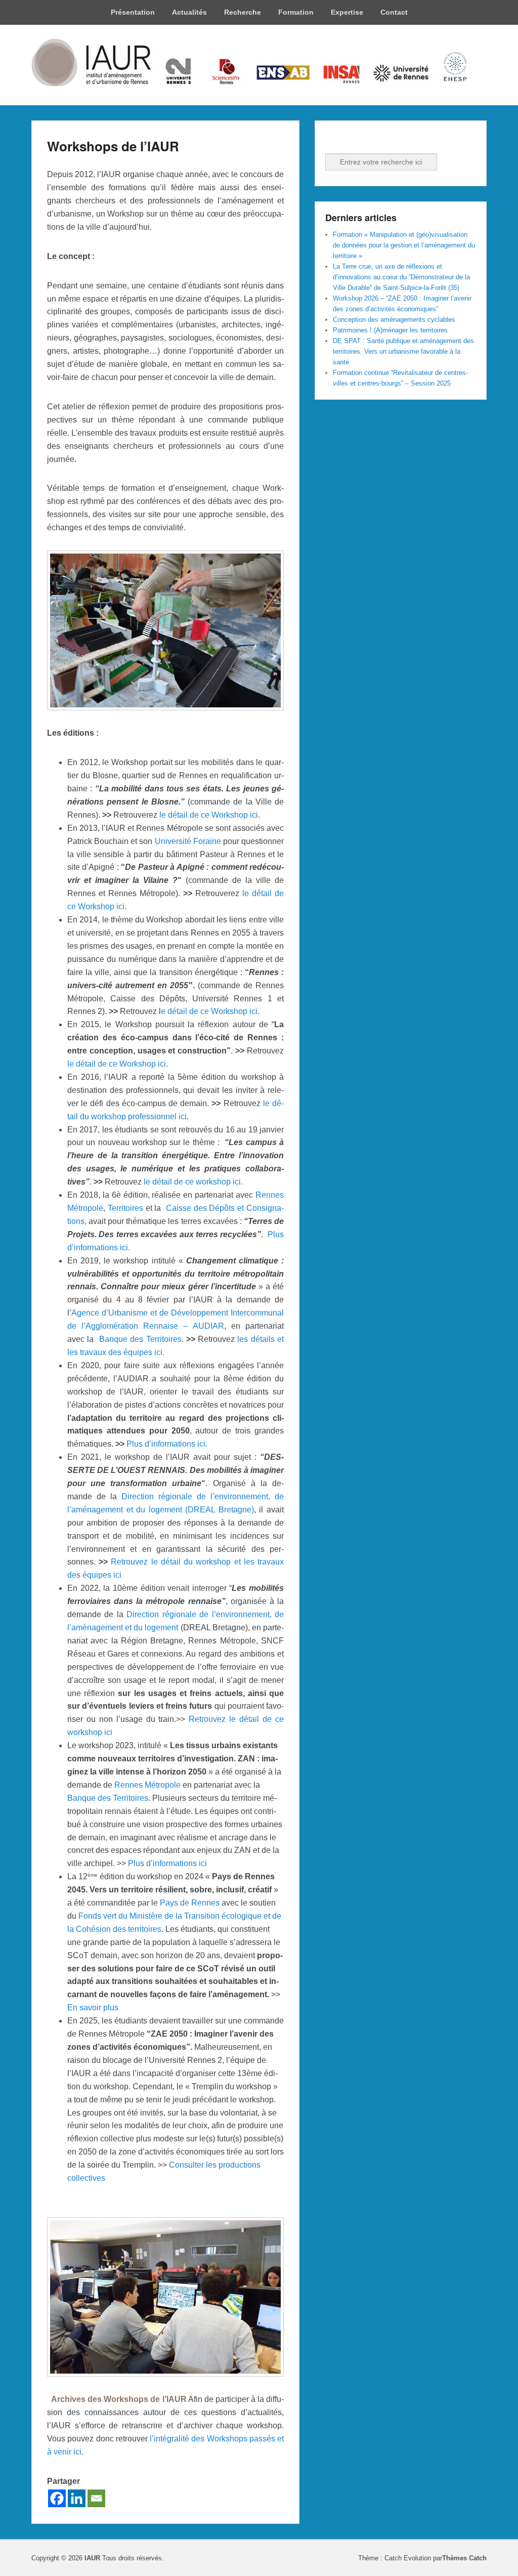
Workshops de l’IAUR (113, 146)
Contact (394, 12)
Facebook (334, 140)
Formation (296, 12)
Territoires (125, 1208)
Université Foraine (188, 841)
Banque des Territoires (140, 1339)
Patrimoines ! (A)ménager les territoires (390, 330)
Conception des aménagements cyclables (394, 320)
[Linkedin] (77, 2498)
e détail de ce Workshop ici (209, 1011)
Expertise (347, 12)
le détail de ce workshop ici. (193, 1182)
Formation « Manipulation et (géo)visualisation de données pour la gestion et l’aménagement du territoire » (404, 245)
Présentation (133, 12)
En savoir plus (93, 2008)
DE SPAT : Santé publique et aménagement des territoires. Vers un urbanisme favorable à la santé (403, 351)
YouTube (378, 140)
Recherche (243, 12)
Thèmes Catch (464, 2558)
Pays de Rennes (190, 1903)
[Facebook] (57, 2498)
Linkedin (356, 140)
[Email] (96, 2498)
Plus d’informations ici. (167, 1444)
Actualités (189, 12)
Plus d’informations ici (167, 1863)
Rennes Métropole (147, 1785)
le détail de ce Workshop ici (209, 815)
